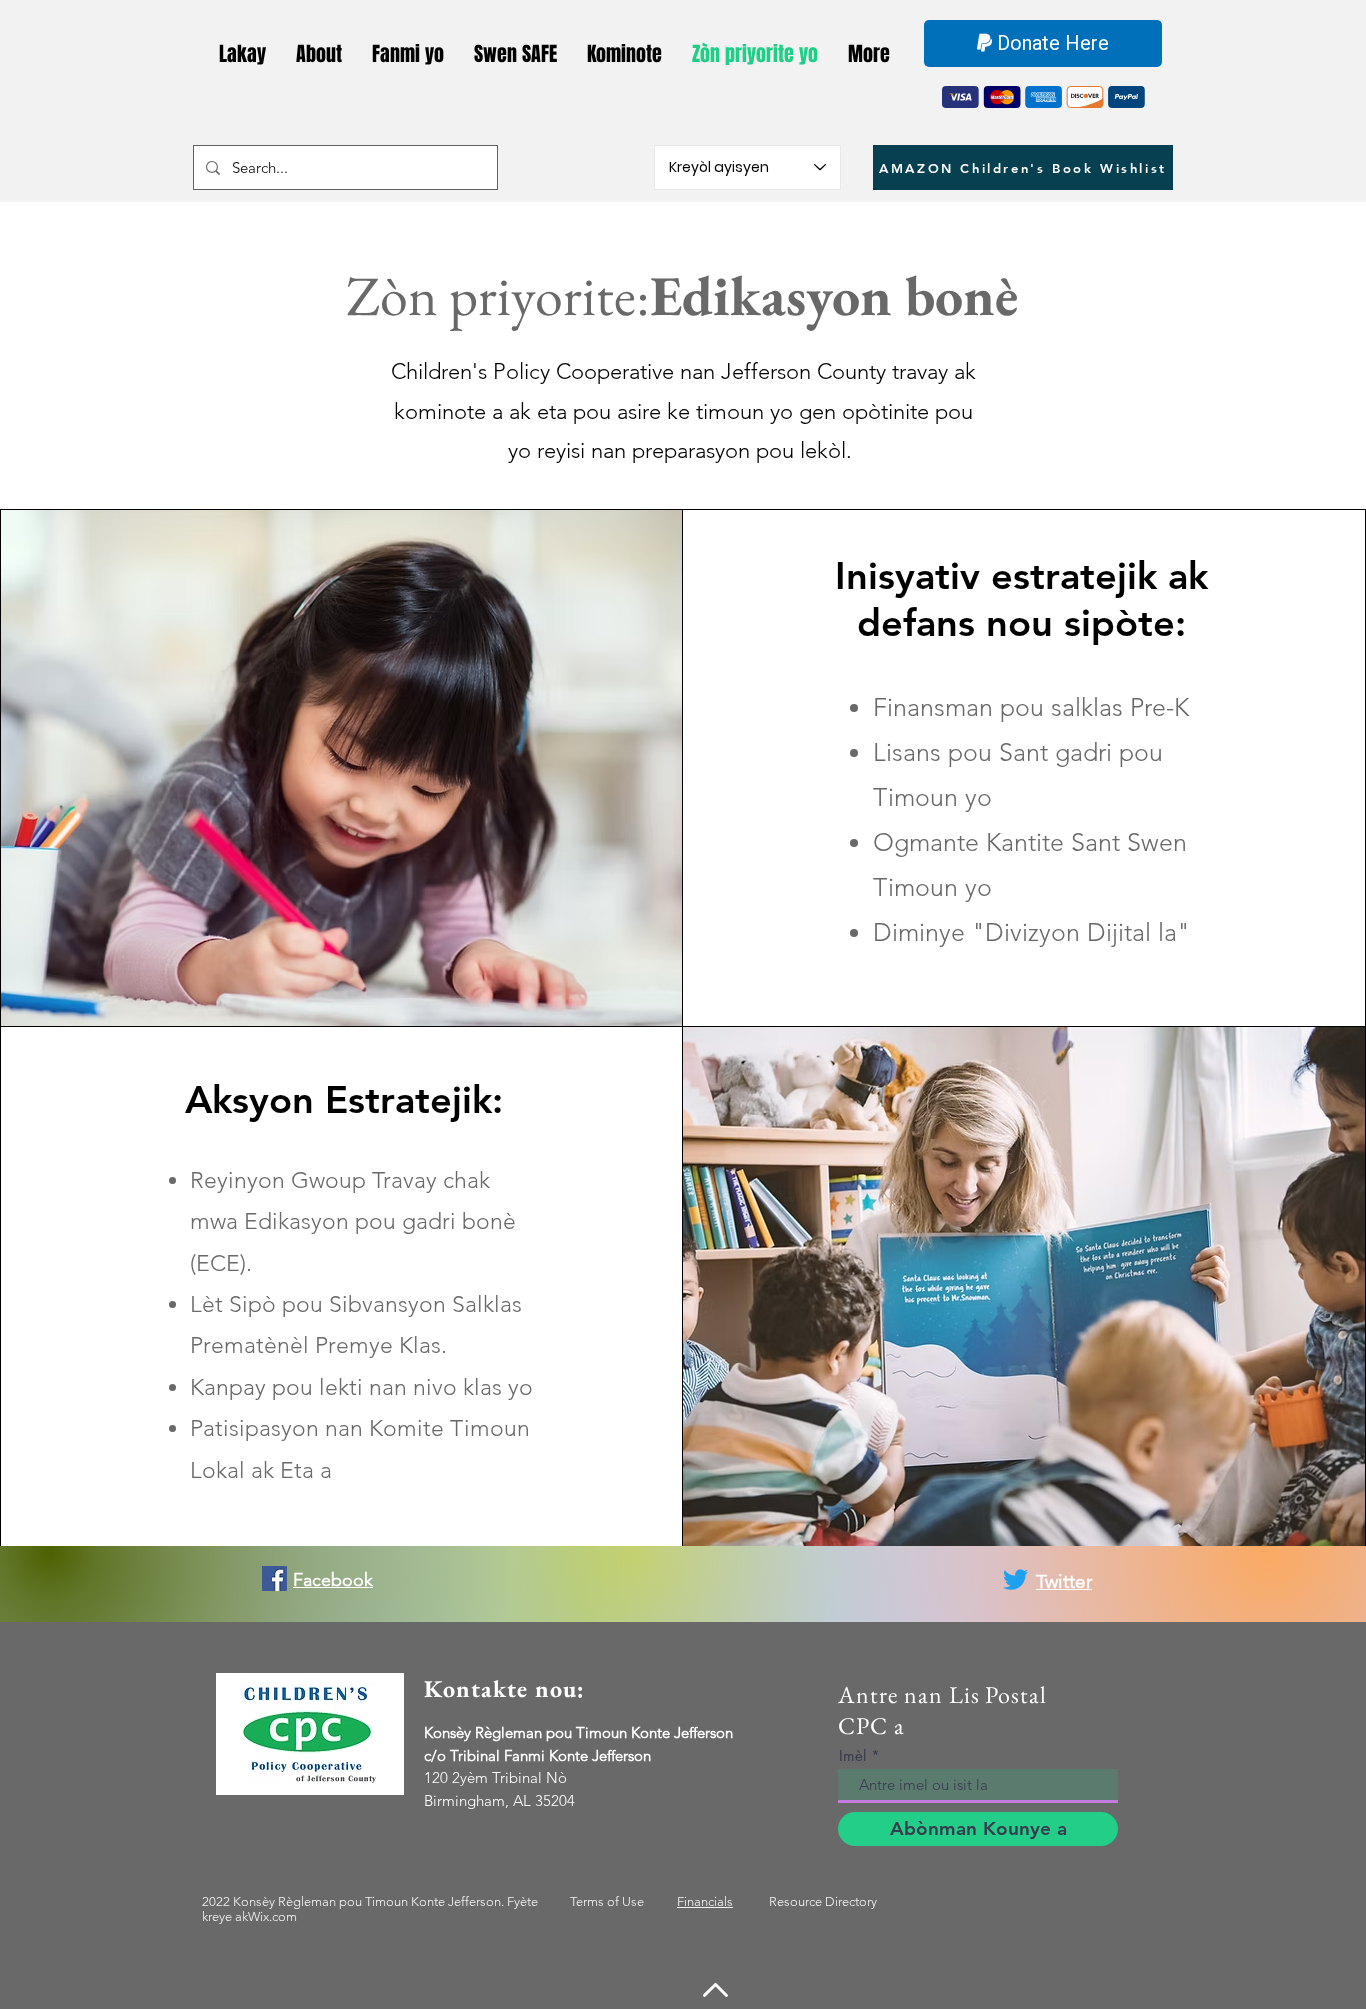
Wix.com (272, 1916)
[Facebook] (274, 1578)
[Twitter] (1015, 1579)
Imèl (852, 1755)
